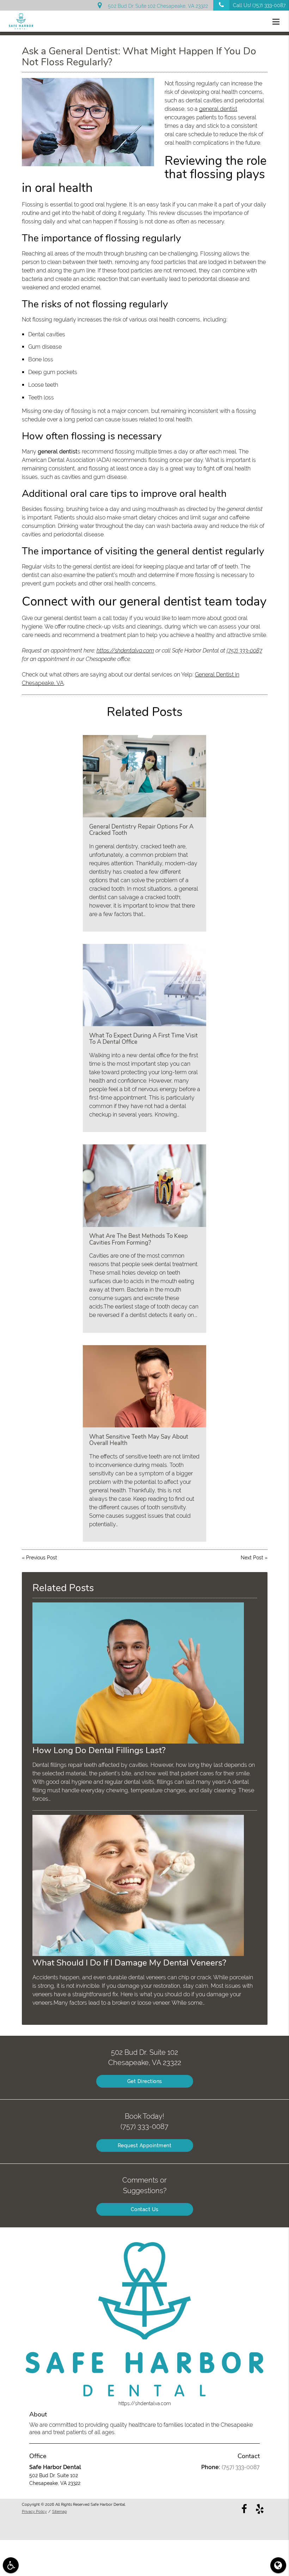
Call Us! (259, 5)
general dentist (218, 109)
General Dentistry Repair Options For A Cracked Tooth (141, 830)
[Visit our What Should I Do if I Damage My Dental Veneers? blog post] (138, 1954)
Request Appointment (145, 2145)
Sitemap (60, 2511)
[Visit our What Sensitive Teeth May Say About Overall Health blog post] (144, 1386)
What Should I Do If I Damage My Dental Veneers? (129, 1963)
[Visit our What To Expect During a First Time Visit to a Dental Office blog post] (144, 985)
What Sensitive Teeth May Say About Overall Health (139, 1440)
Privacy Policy (34, 2511)
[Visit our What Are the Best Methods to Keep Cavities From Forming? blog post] (144, 1185)
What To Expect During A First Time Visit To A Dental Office (143, 1039)
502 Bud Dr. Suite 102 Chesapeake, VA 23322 (156, 6)
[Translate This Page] (278, 2565)
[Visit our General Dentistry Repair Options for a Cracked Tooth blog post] (144, 776)
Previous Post (42, 1558)
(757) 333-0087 (244, 651)
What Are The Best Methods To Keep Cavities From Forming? (139, 1239)
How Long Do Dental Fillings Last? (99, 1750)
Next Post (252, 1558)
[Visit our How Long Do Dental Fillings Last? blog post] (138, 1742)
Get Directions (145, 2081)
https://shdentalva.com (125, 651)
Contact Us (145, 2209)
